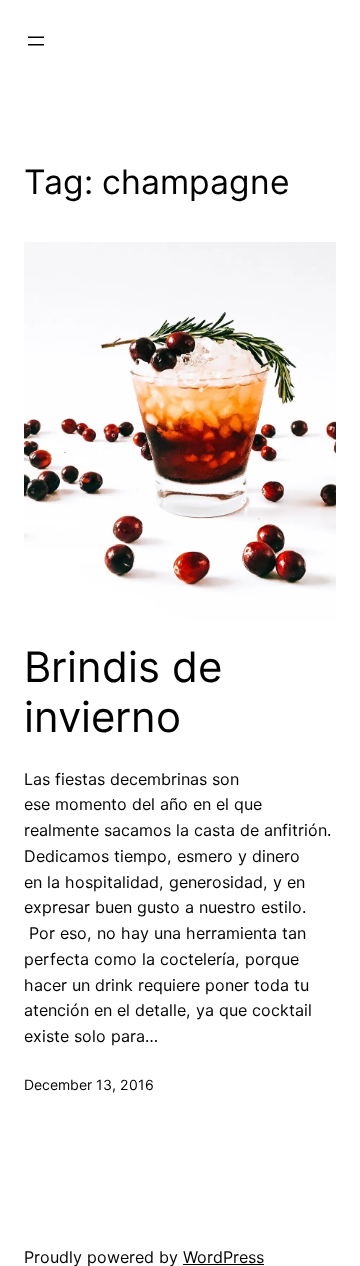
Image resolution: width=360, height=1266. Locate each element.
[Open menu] (36, 41)
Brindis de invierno (123, 692)
